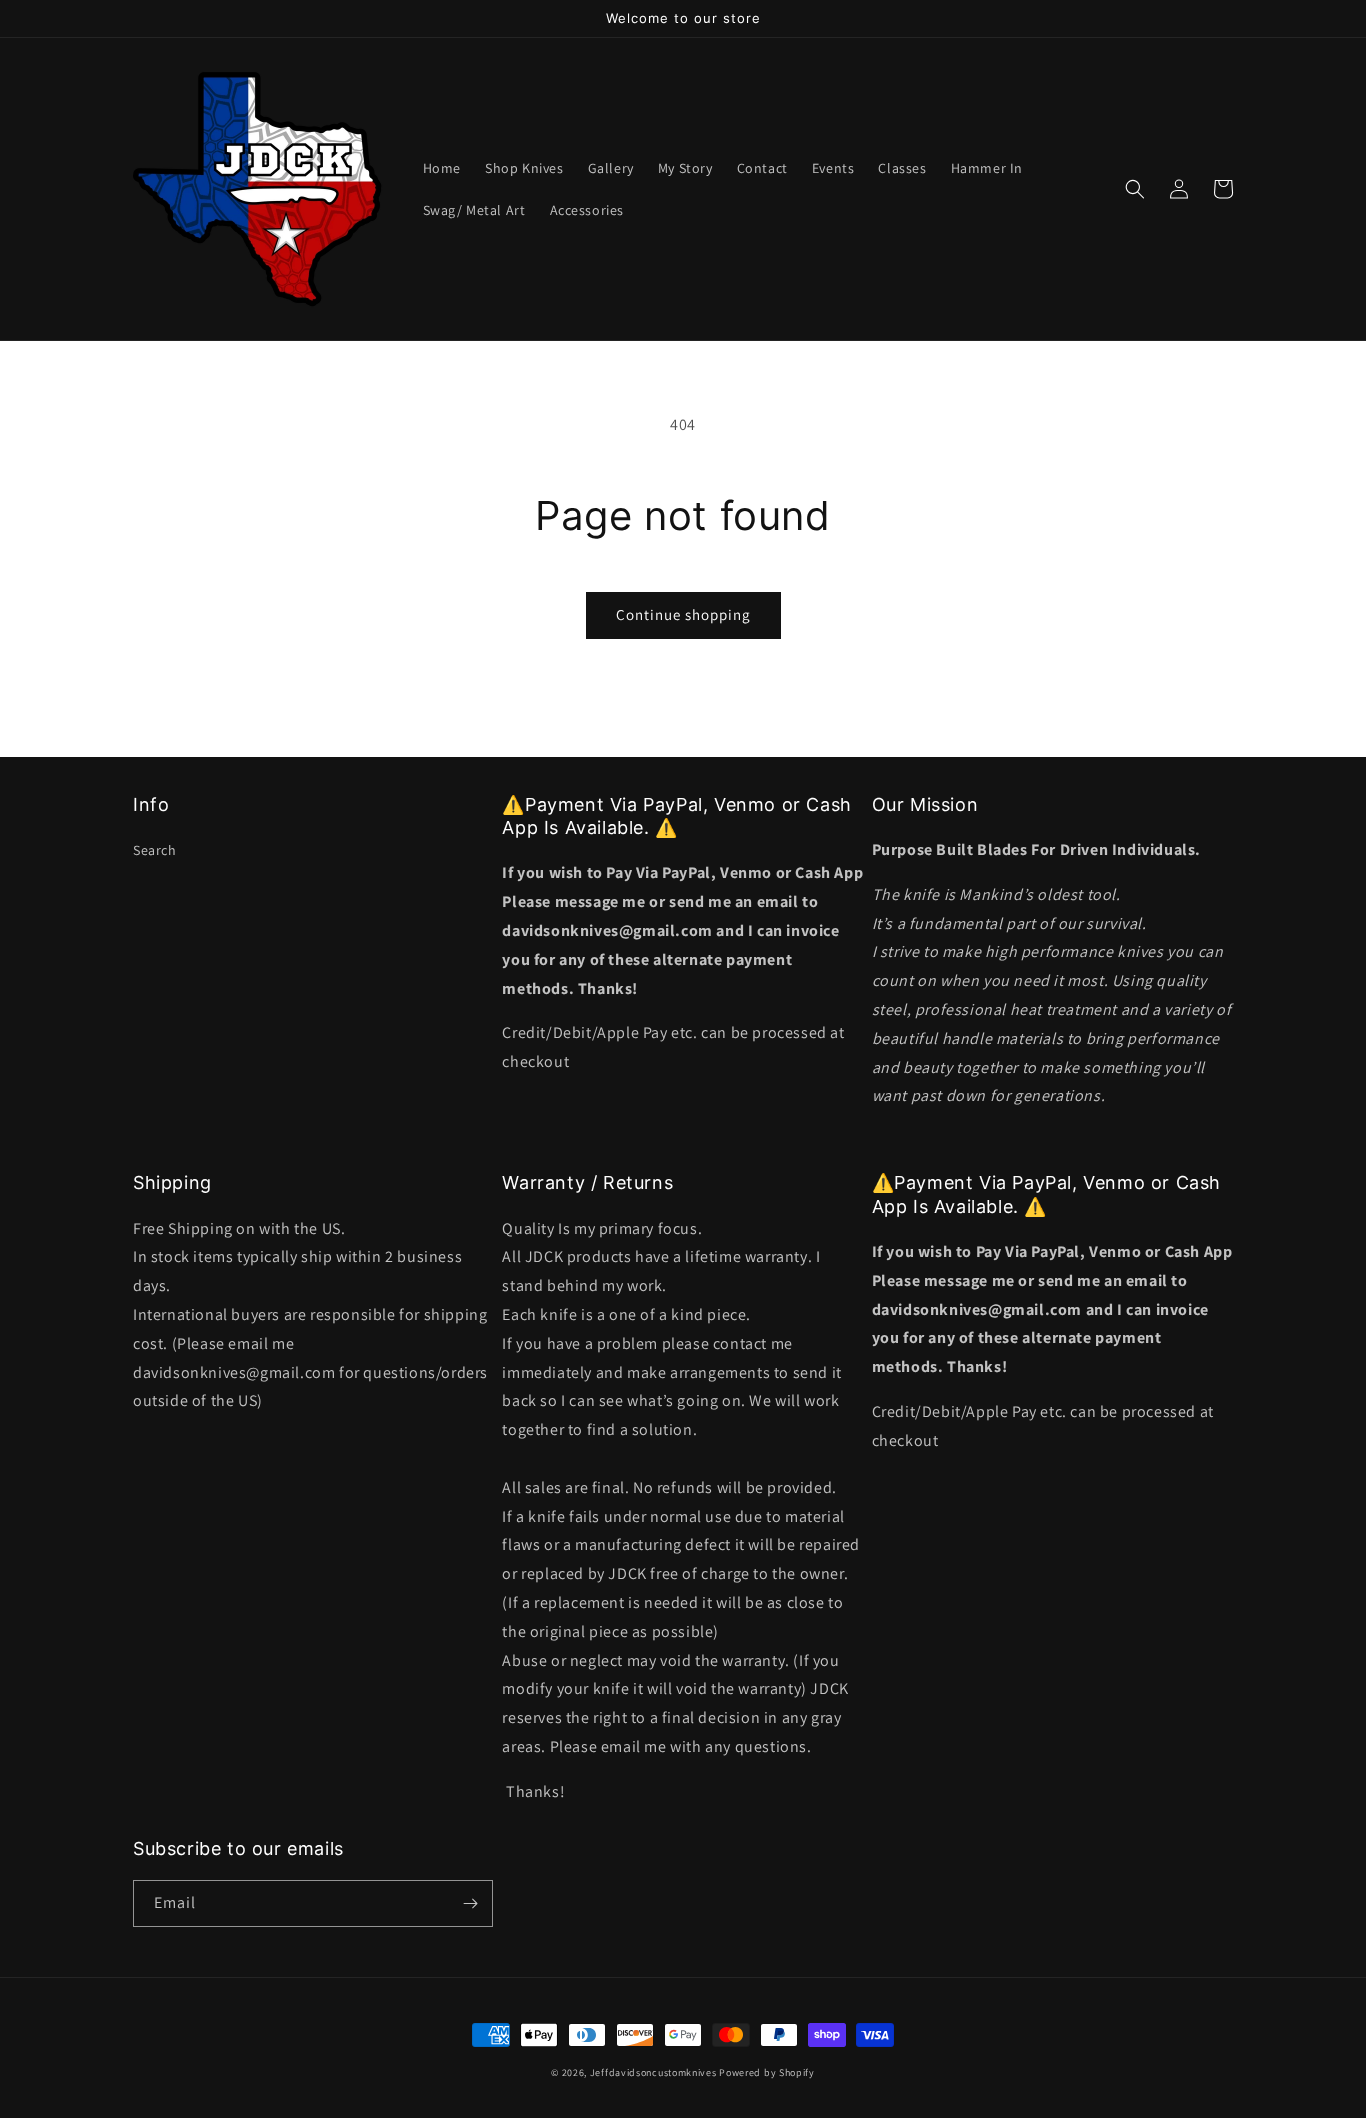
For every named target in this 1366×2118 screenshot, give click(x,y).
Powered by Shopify (767, 2072)
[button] (1135, 189)
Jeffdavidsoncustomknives (655, 2072)
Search (155, 850)
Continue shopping (683, 614)
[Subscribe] (470, 1903)
